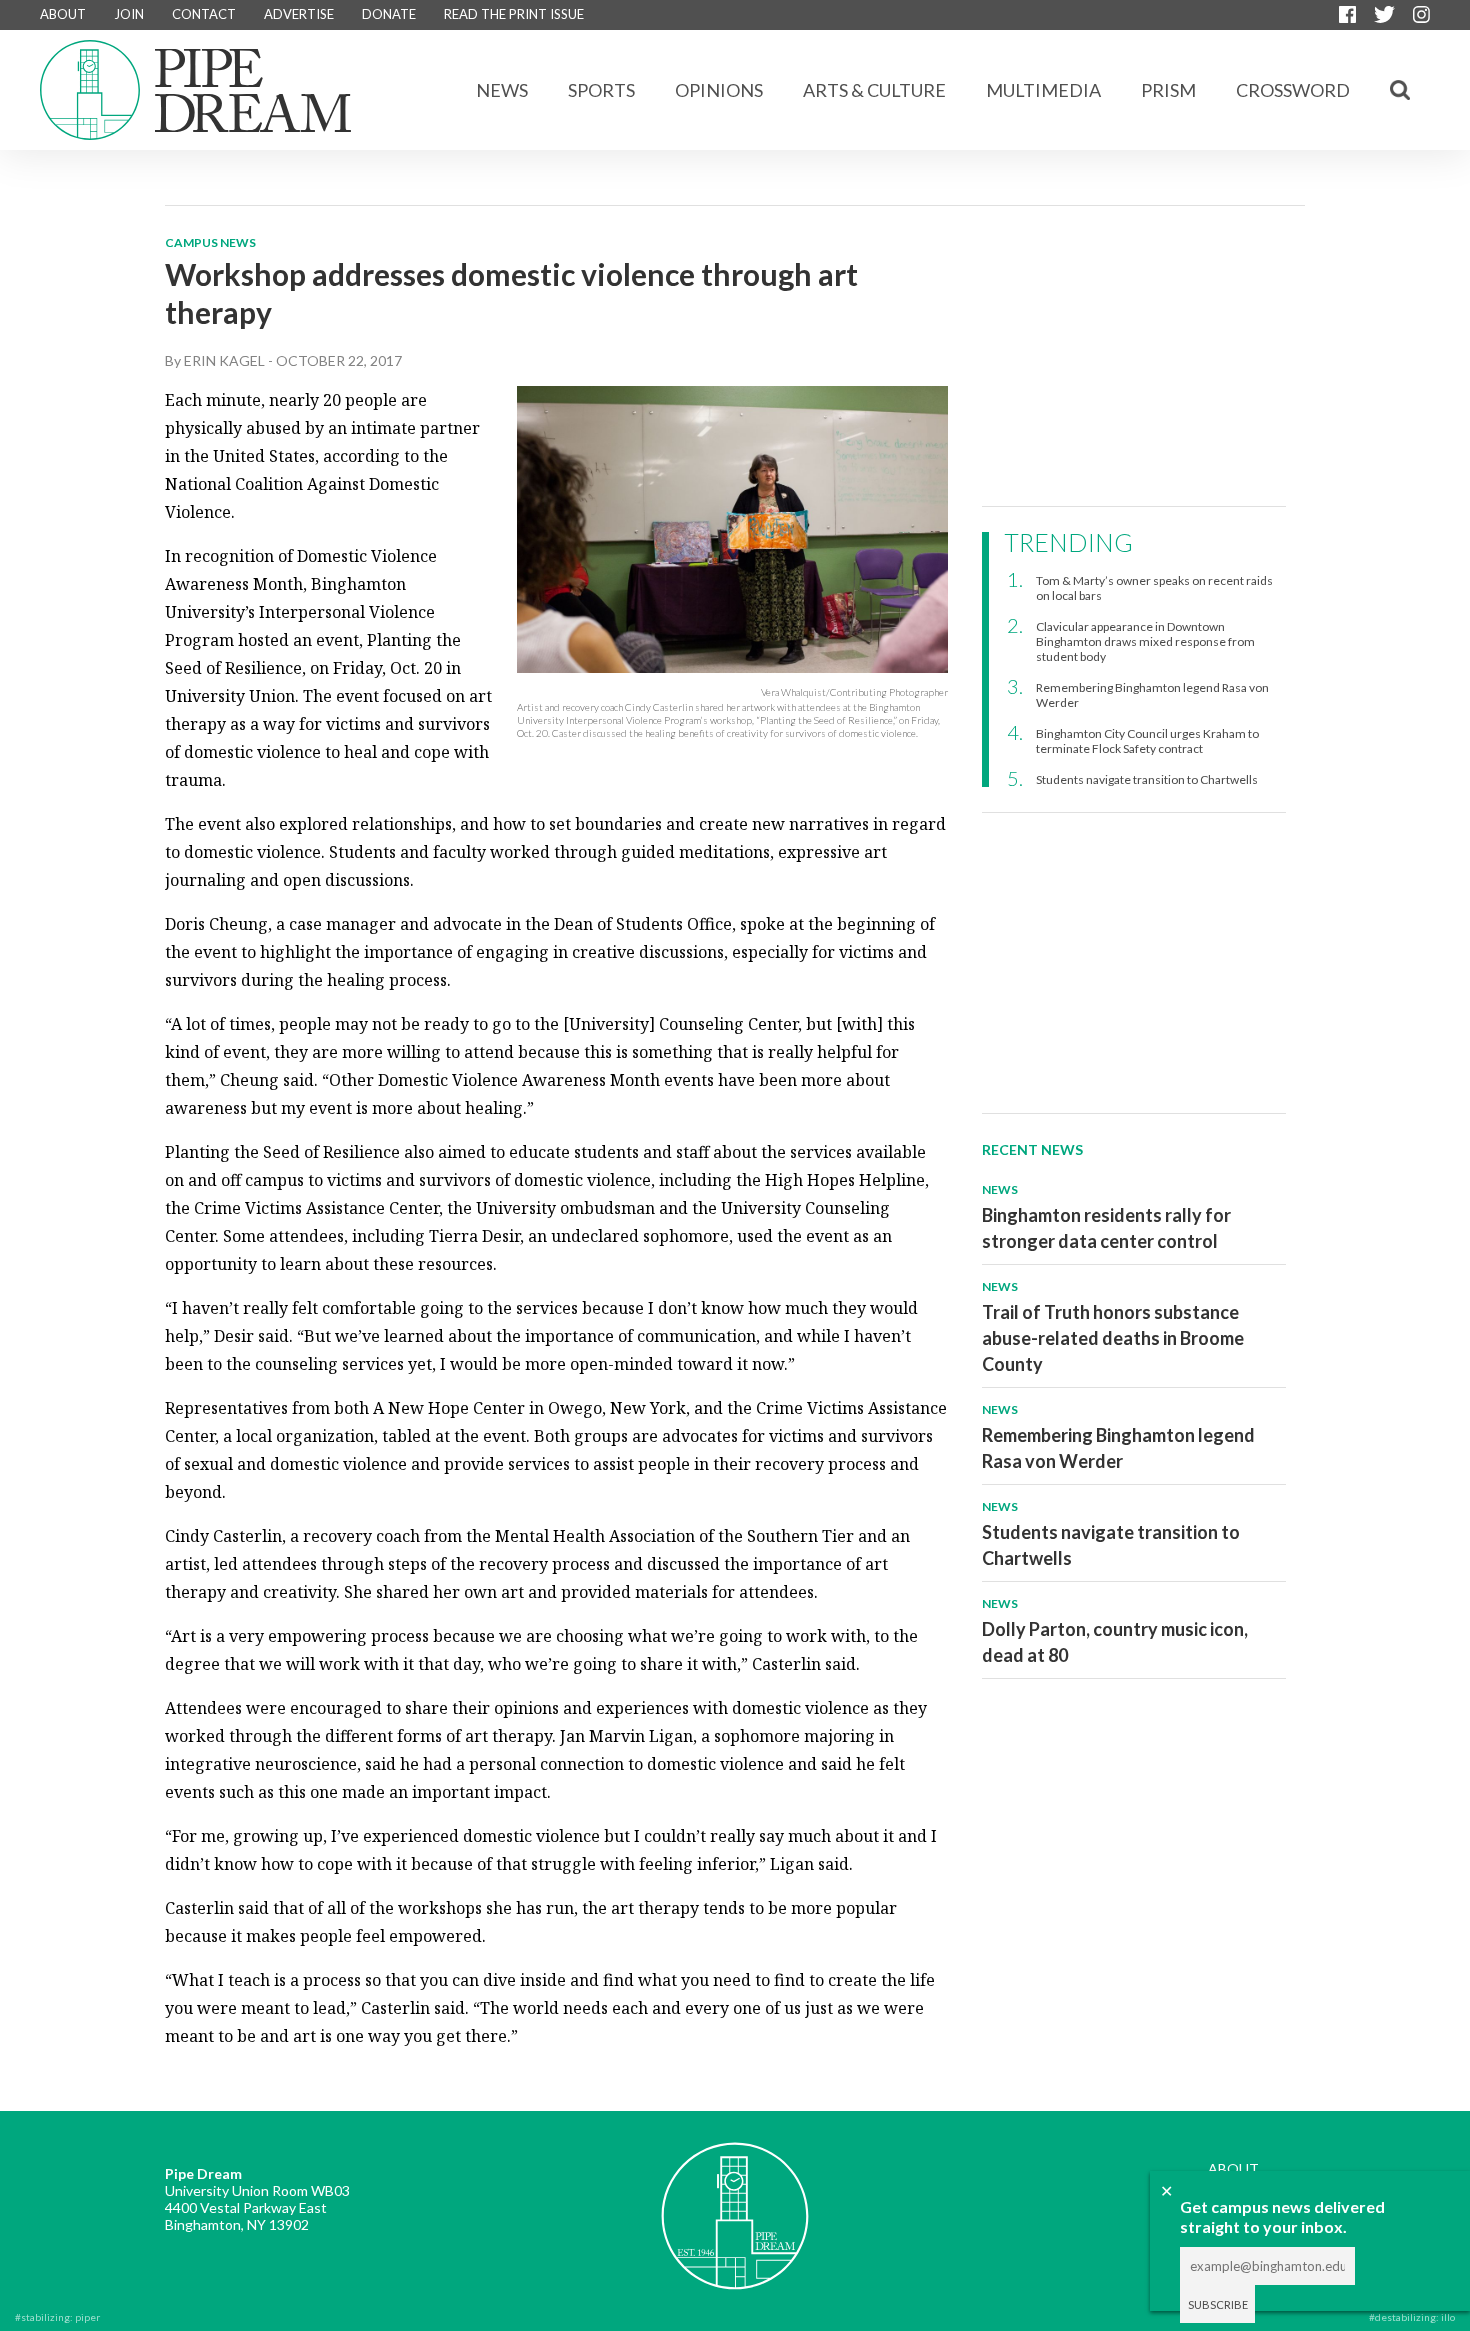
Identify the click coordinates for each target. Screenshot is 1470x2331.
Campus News (210, 242)
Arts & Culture (874, 90)
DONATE (389, 14)
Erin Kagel (224, 360)
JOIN (129, 14)
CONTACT (204, 14)
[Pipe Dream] (735, 2201)
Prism (1168, 90)
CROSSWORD (1293, 90)
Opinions (719, 90)
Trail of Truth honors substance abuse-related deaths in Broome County (1113, 1338)
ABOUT (63, 14)
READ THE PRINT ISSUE (514, 14)
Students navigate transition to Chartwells (1147, 779)
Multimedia (1043, 90)
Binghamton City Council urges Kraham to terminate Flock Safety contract (1147, 741)
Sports (601, 90)
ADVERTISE (299, 14)
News (502, 90)
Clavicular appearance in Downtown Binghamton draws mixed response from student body (1145, 641)
